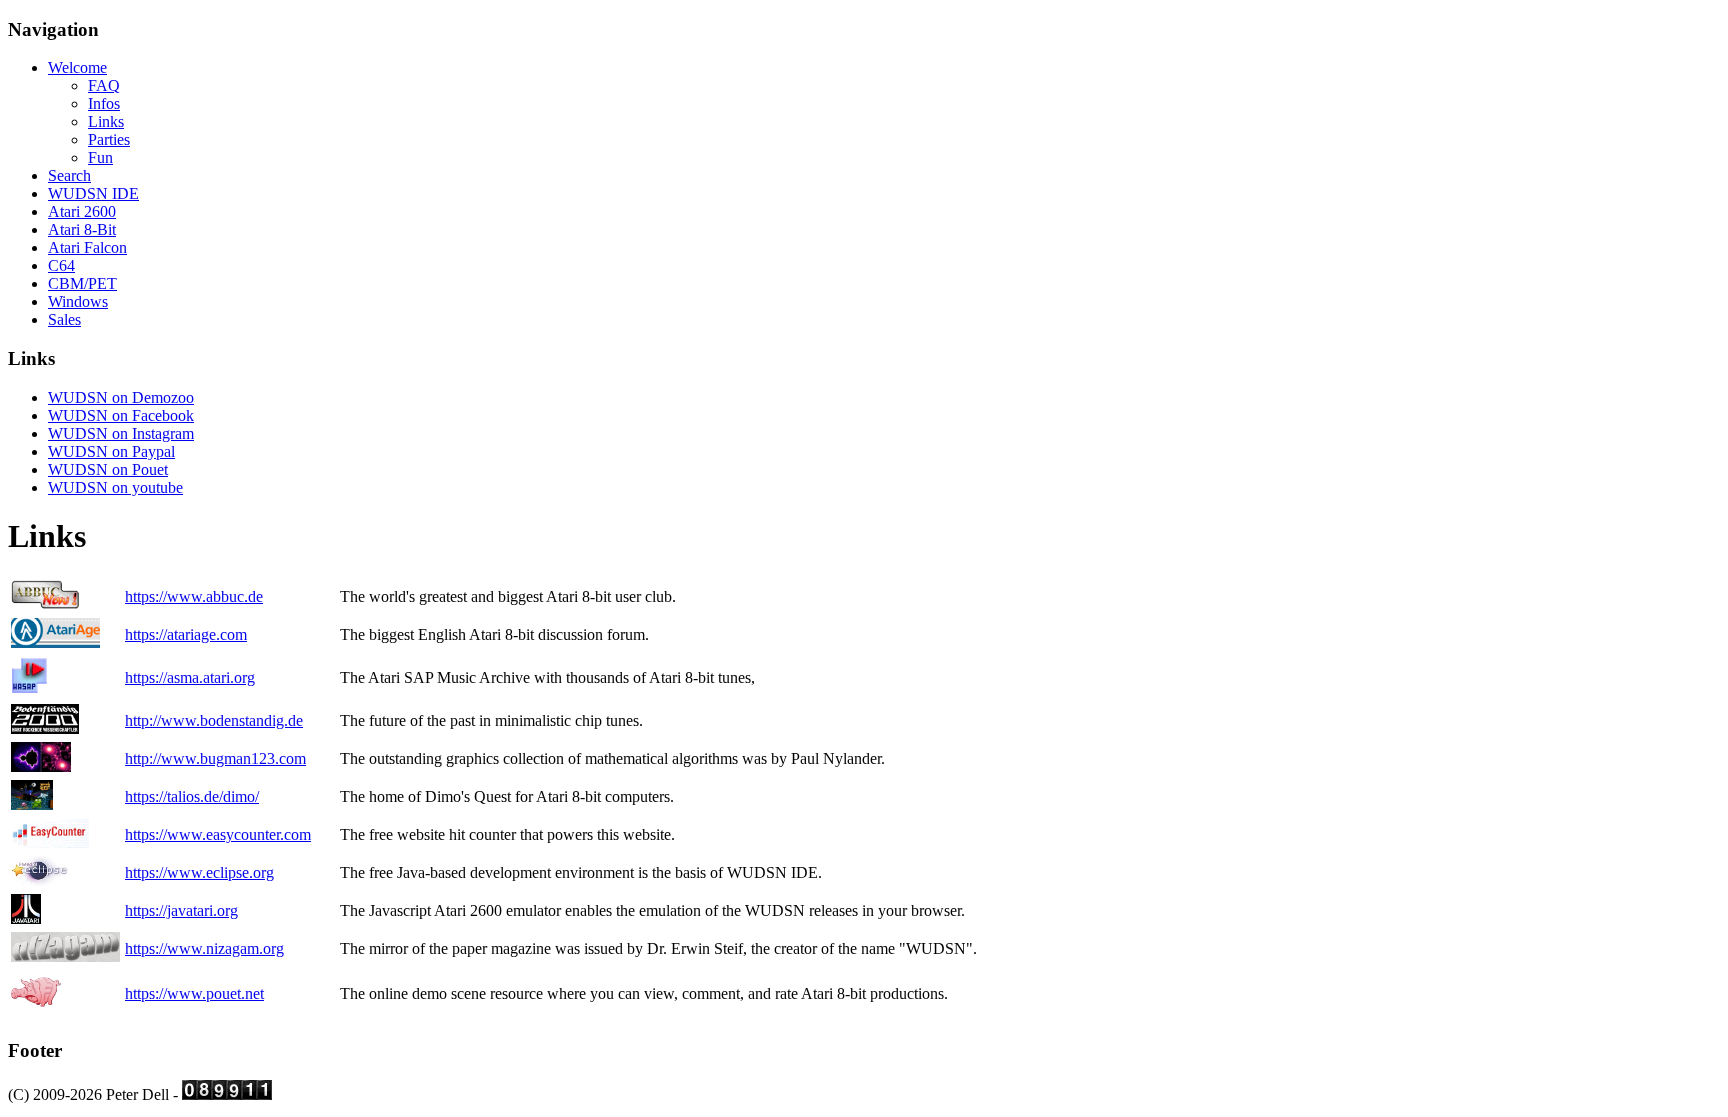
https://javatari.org (181, 910)
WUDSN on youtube (115, 487)
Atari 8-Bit (82, 229)
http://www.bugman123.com (215, 758)
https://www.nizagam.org (204, 948)
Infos (104, 103)
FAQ (104, 85)
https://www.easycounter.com (218, 834)
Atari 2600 (82, 211)
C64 (61, 265)
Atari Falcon (87, 247)
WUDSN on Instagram (121, 433)
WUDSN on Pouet (108, 469)
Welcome (77, 67)
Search (69, 175)
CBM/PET (82, 283)
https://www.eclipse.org (199, 872)
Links (106, 121)
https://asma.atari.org (190, 677)
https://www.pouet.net (194, 993)
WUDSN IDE (93, 193)
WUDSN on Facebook (121, 415)
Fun (100, 157)
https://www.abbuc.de (194, 596)
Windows (78, 301)
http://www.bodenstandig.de (214, 720)
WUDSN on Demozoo (121, 397)
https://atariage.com (186, 634)
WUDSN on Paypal (111, 451)
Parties (109, 139)
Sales (64, 319)
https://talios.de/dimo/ (192, 796)
